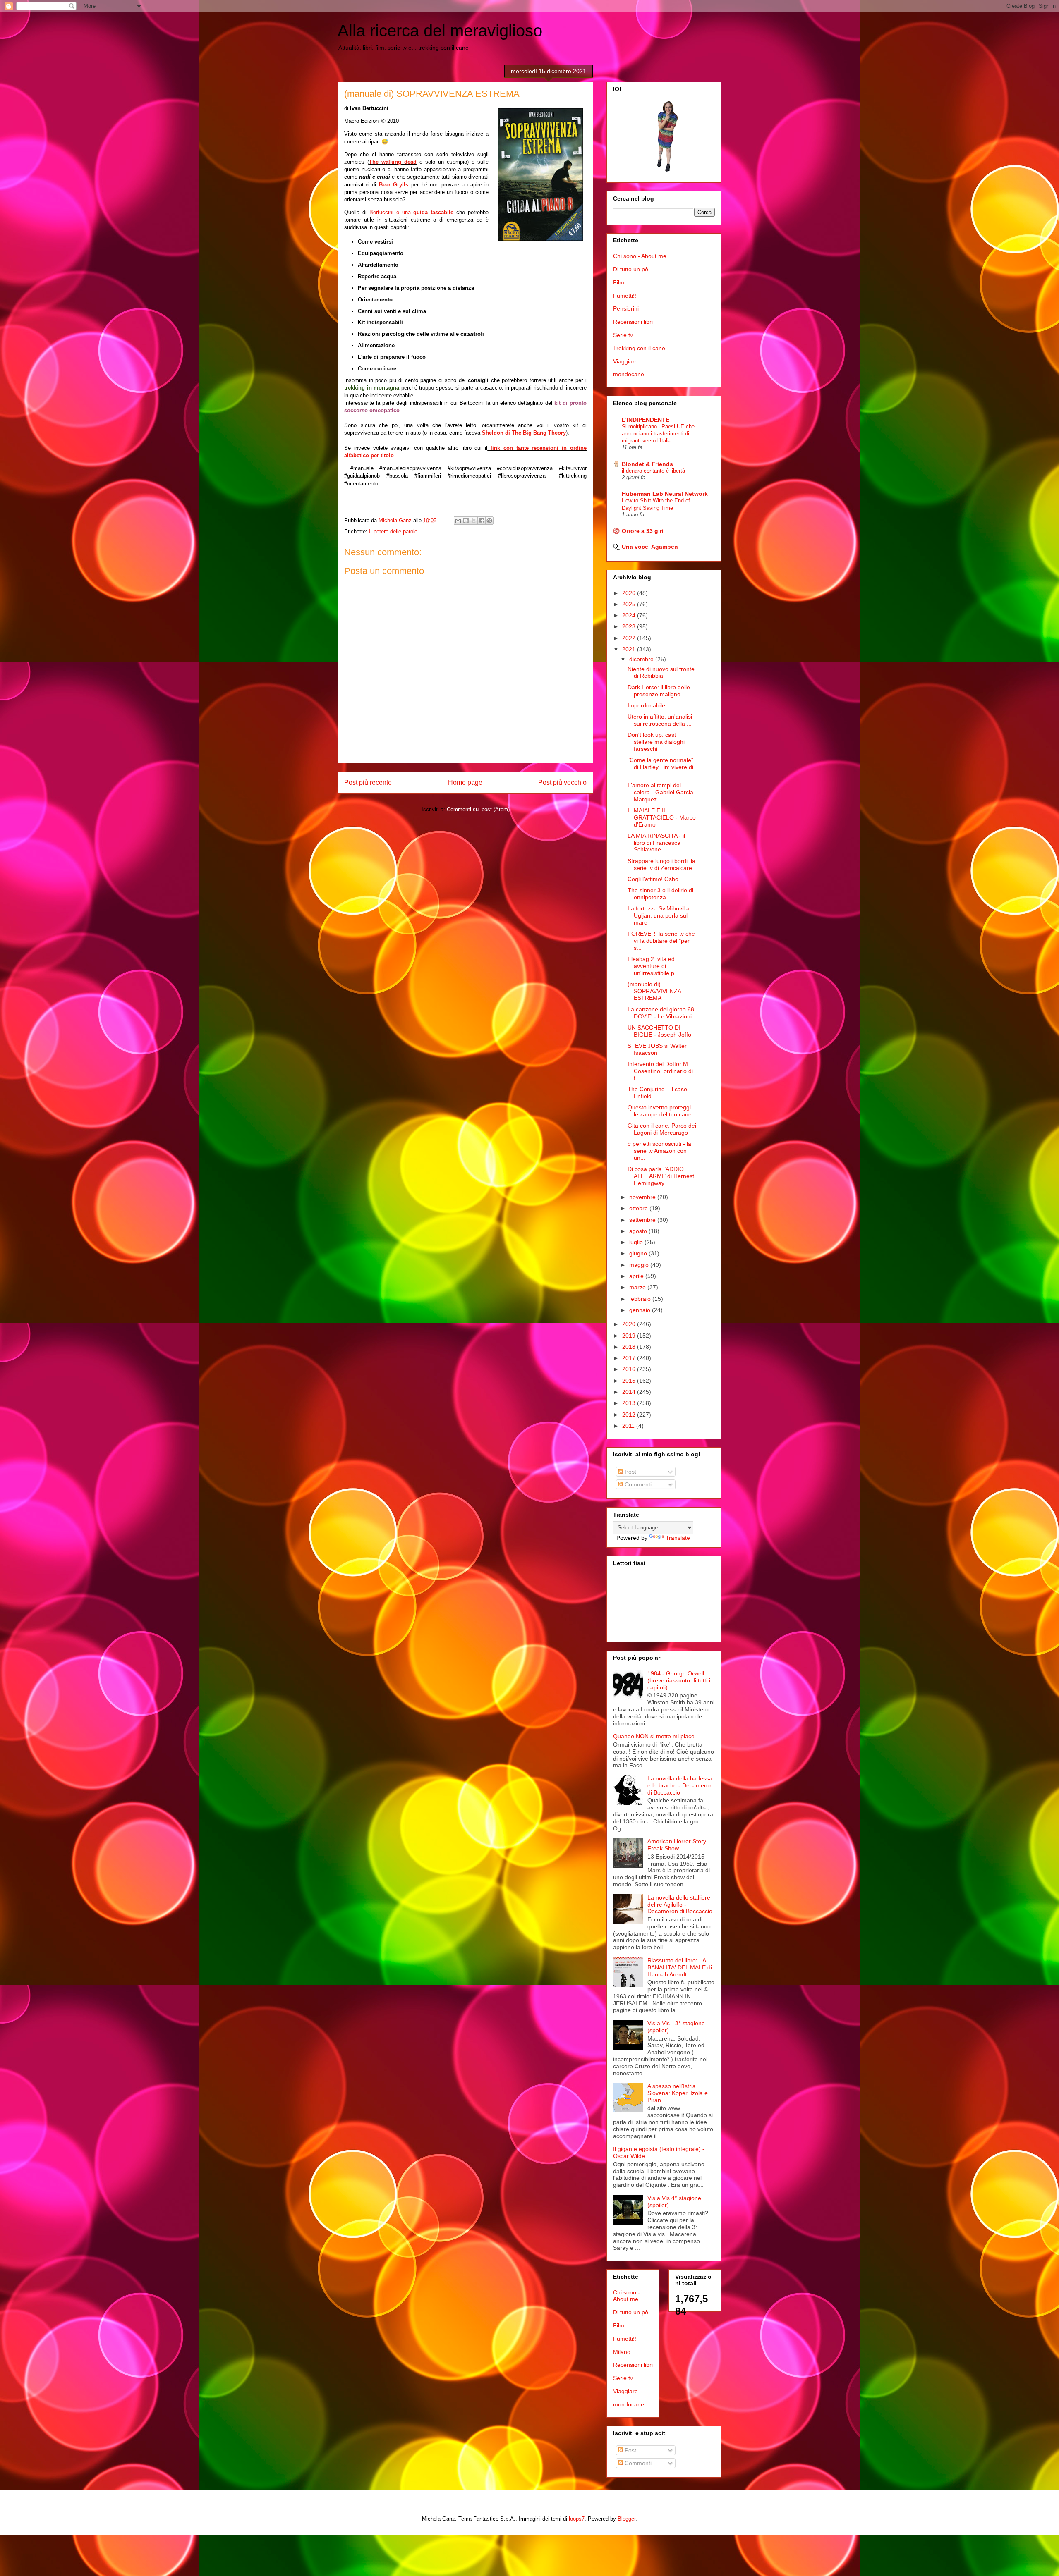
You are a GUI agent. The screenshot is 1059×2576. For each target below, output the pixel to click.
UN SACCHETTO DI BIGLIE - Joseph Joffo (659, 1031)
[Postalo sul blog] (466, 521)
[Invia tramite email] (458, 521)
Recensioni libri (633, 322)
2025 (630, 604)
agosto (639, 1231)
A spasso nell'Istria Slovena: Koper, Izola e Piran (678, 2093)
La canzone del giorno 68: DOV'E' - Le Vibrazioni (662, 1013)
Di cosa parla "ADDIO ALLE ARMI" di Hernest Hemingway (661, 1176)
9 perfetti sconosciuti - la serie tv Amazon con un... (659, 1151)
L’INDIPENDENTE (646, 420)
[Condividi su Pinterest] (489, 521)
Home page (465, 783)
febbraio (641, 1299)
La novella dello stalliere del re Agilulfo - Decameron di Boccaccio (680, 1905)
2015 (630, 1381)
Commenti (637, 1484)
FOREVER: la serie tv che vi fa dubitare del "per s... (661, 941)
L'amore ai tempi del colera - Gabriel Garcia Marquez (660, 792)
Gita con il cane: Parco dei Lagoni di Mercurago (662, 1129)
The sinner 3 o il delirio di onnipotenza (660, 894)
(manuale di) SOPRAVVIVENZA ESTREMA (654, 991)
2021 (630, 649)
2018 (630, 1347)
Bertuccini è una (412, 212)
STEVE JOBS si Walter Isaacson (657, 1049)
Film (619, 282)
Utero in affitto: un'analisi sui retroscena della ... (660, 720)
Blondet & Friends (647, 464)
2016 (630, 1369)
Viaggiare (625, 361)
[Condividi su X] (474, 521)
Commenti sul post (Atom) (478, 809)
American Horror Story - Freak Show (679, 1845)
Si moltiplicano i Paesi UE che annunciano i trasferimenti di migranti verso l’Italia (658, 434)
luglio (637, 1242)
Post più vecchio (562, 783)
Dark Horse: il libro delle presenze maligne (659, 691)
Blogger (627, 2519)
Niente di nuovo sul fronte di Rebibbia (661, 673)
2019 (630, 1336)
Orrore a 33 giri (643, 531)
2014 (630, 1392)
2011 (629, 1426)
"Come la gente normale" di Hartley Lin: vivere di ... (660, 767)
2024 (630, 615)
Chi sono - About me (640, 256)
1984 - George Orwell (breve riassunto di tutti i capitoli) (679, 1680)
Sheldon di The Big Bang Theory (524, 433)
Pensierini (626, 308)
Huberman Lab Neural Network (665, 494)
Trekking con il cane (639, 348)
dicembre (642, 659)
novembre (643, 1197)
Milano (622, 2352)
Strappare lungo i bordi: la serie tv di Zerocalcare (661, 864)
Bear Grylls (394, 185)
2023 (630, 626)
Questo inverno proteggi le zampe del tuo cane (660, 1111)
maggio (640, 1265)
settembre (643, 1220)
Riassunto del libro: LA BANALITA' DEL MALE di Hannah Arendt (680, 1967)
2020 (630, 1324)
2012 (630, 1415)
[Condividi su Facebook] (482, 521)
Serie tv (623, 335)
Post (630, 1472)
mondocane (629, 374)
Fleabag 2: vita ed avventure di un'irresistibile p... (653, 966)
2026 (630, 593)
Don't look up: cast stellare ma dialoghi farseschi (656, 742)
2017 (630, 1358)
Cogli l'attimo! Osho (653, 879)
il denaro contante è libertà (653, 471)
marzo (638, 1287)
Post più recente (368, 783)
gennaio (641, 1310)
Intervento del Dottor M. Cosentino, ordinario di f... (660, 1071)
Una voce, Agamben (650, 547)
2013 (630, 1403)
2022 (630, 638)
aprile (637, 1276)
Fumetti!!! (625, 296)
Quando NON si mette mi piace (654, 1736)
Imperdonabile (646, 705)
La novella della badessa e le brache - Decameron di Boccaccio (680, 1785)
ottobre (639, 1208)
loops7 (577, 2519)
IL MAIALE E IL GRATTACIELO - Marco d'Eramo (662, 817)
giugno (639, 1253)
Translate (678, 1538)
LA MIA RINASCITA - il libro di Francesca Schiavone (656, 843)
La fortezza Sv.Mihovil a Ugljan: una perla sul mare (659, 915)
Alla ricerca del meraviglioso (440, 31)
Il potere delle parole (393, 532)
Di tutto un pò (631, 269)
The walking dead (393, 162)
